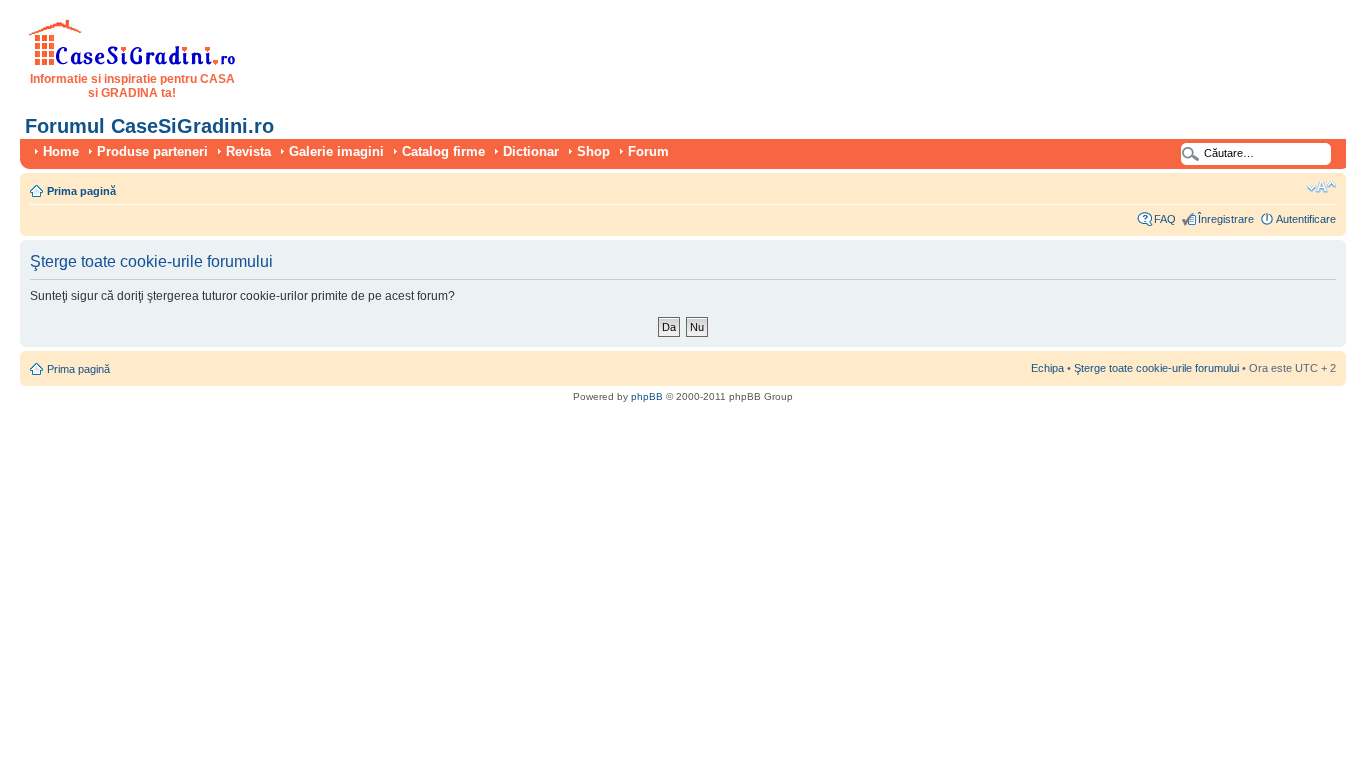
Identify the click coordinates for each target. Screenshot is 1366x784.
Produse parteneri (152, 151)
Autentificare (1306, 219)
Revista (248, 151)
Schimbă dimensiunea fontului (1321, 187)
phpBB (647, 396)
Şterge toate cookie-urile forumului (1156, 368)
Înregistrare (1226, 219)
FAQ (1165, 219)
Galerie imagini (336, 151)
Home (61, 151)
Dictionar (531, 151)
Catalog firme (443, 151)
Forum (648, 151)
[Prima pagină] (132, 62)
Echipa (1047, 368)
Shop (593, 151)
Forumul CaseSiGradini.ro (149, 126)
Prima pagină (81, 191)
